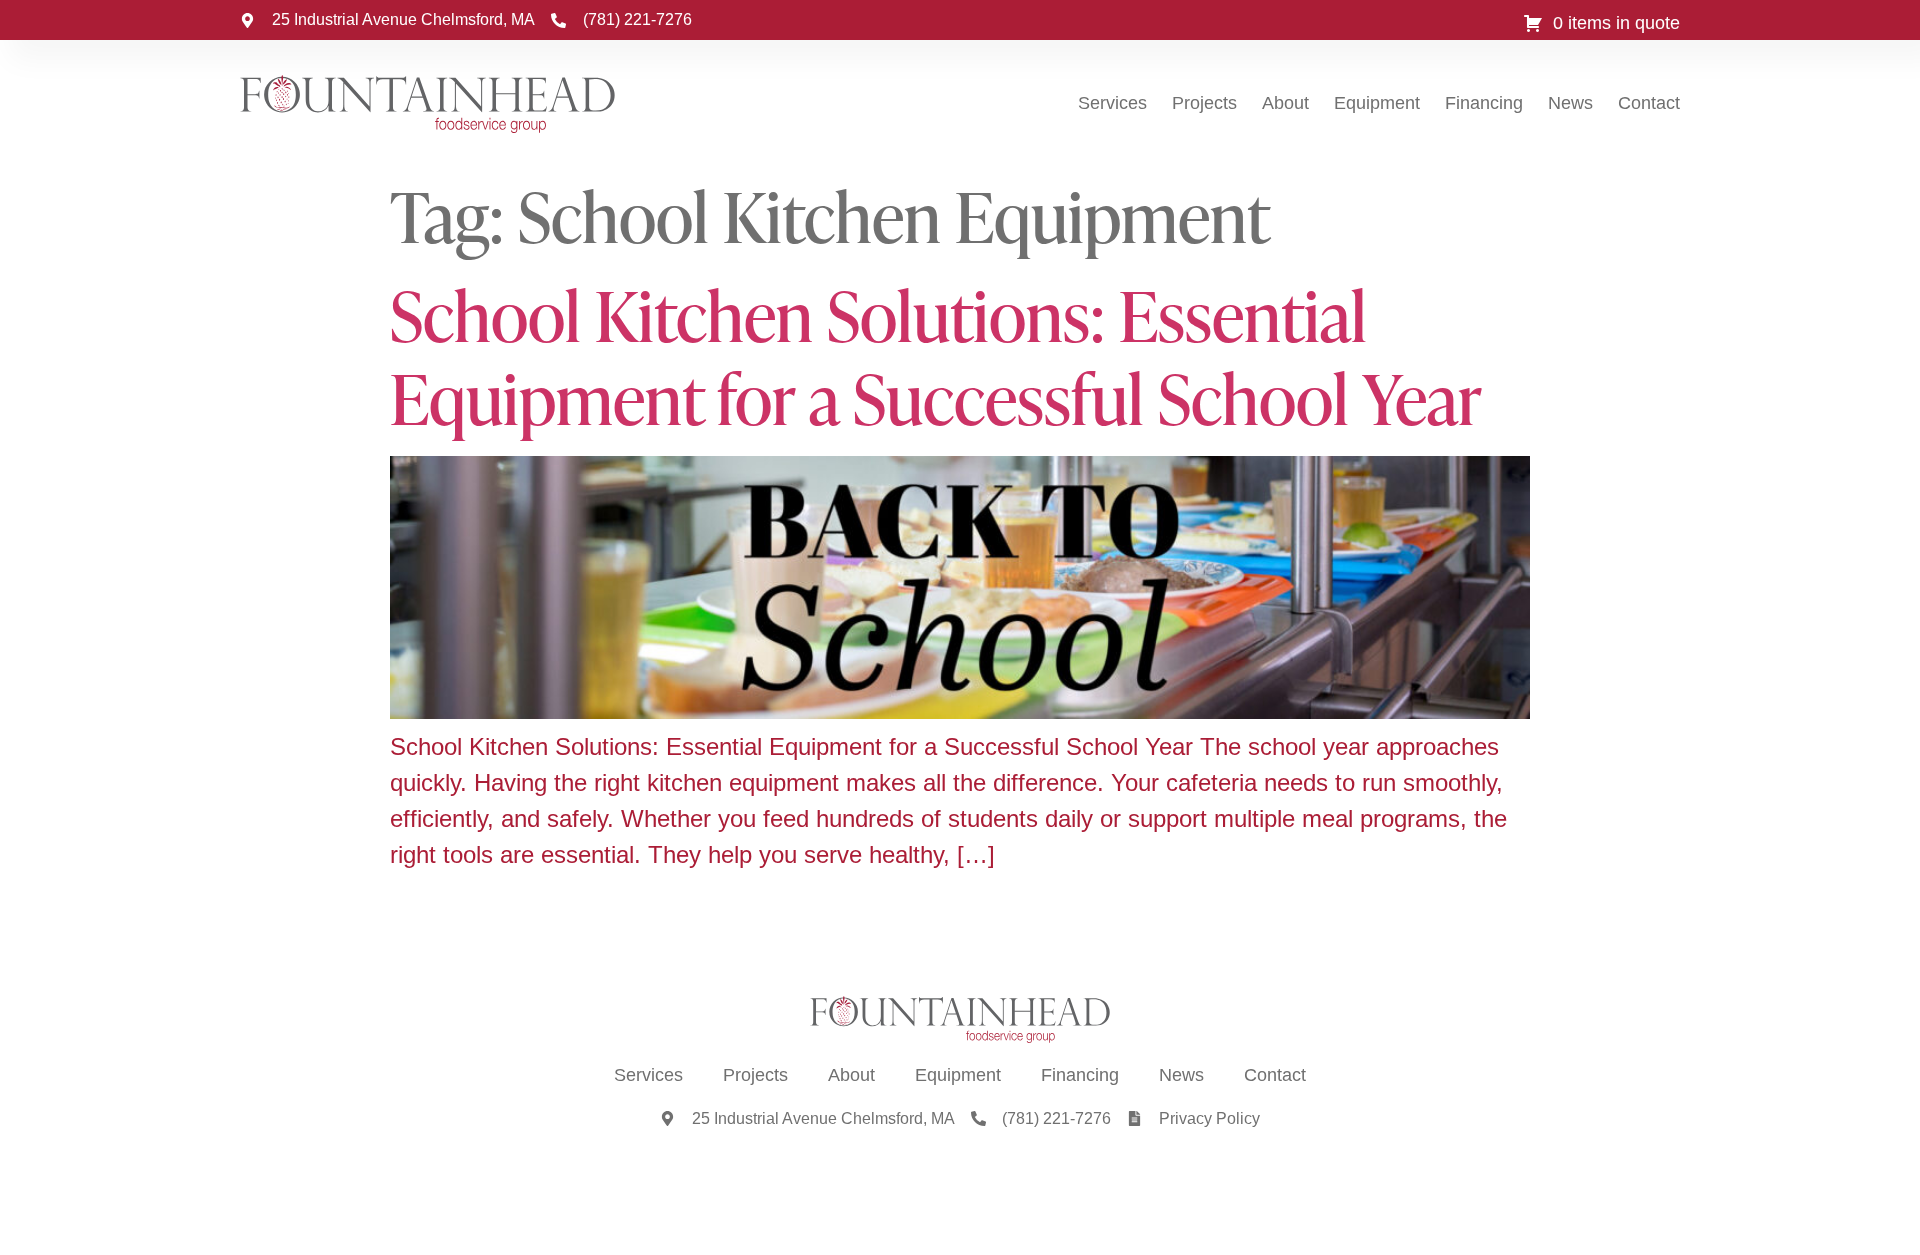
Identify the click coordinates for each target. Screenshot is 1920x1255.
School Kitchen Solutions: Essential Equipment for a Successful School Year (936, 356)
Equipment (1377, 103)
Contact (1649, 103)
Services (1112, 103)
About (1285, 103)
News (1570, 103)
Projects (1204, 103)
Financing (1484, 103)
